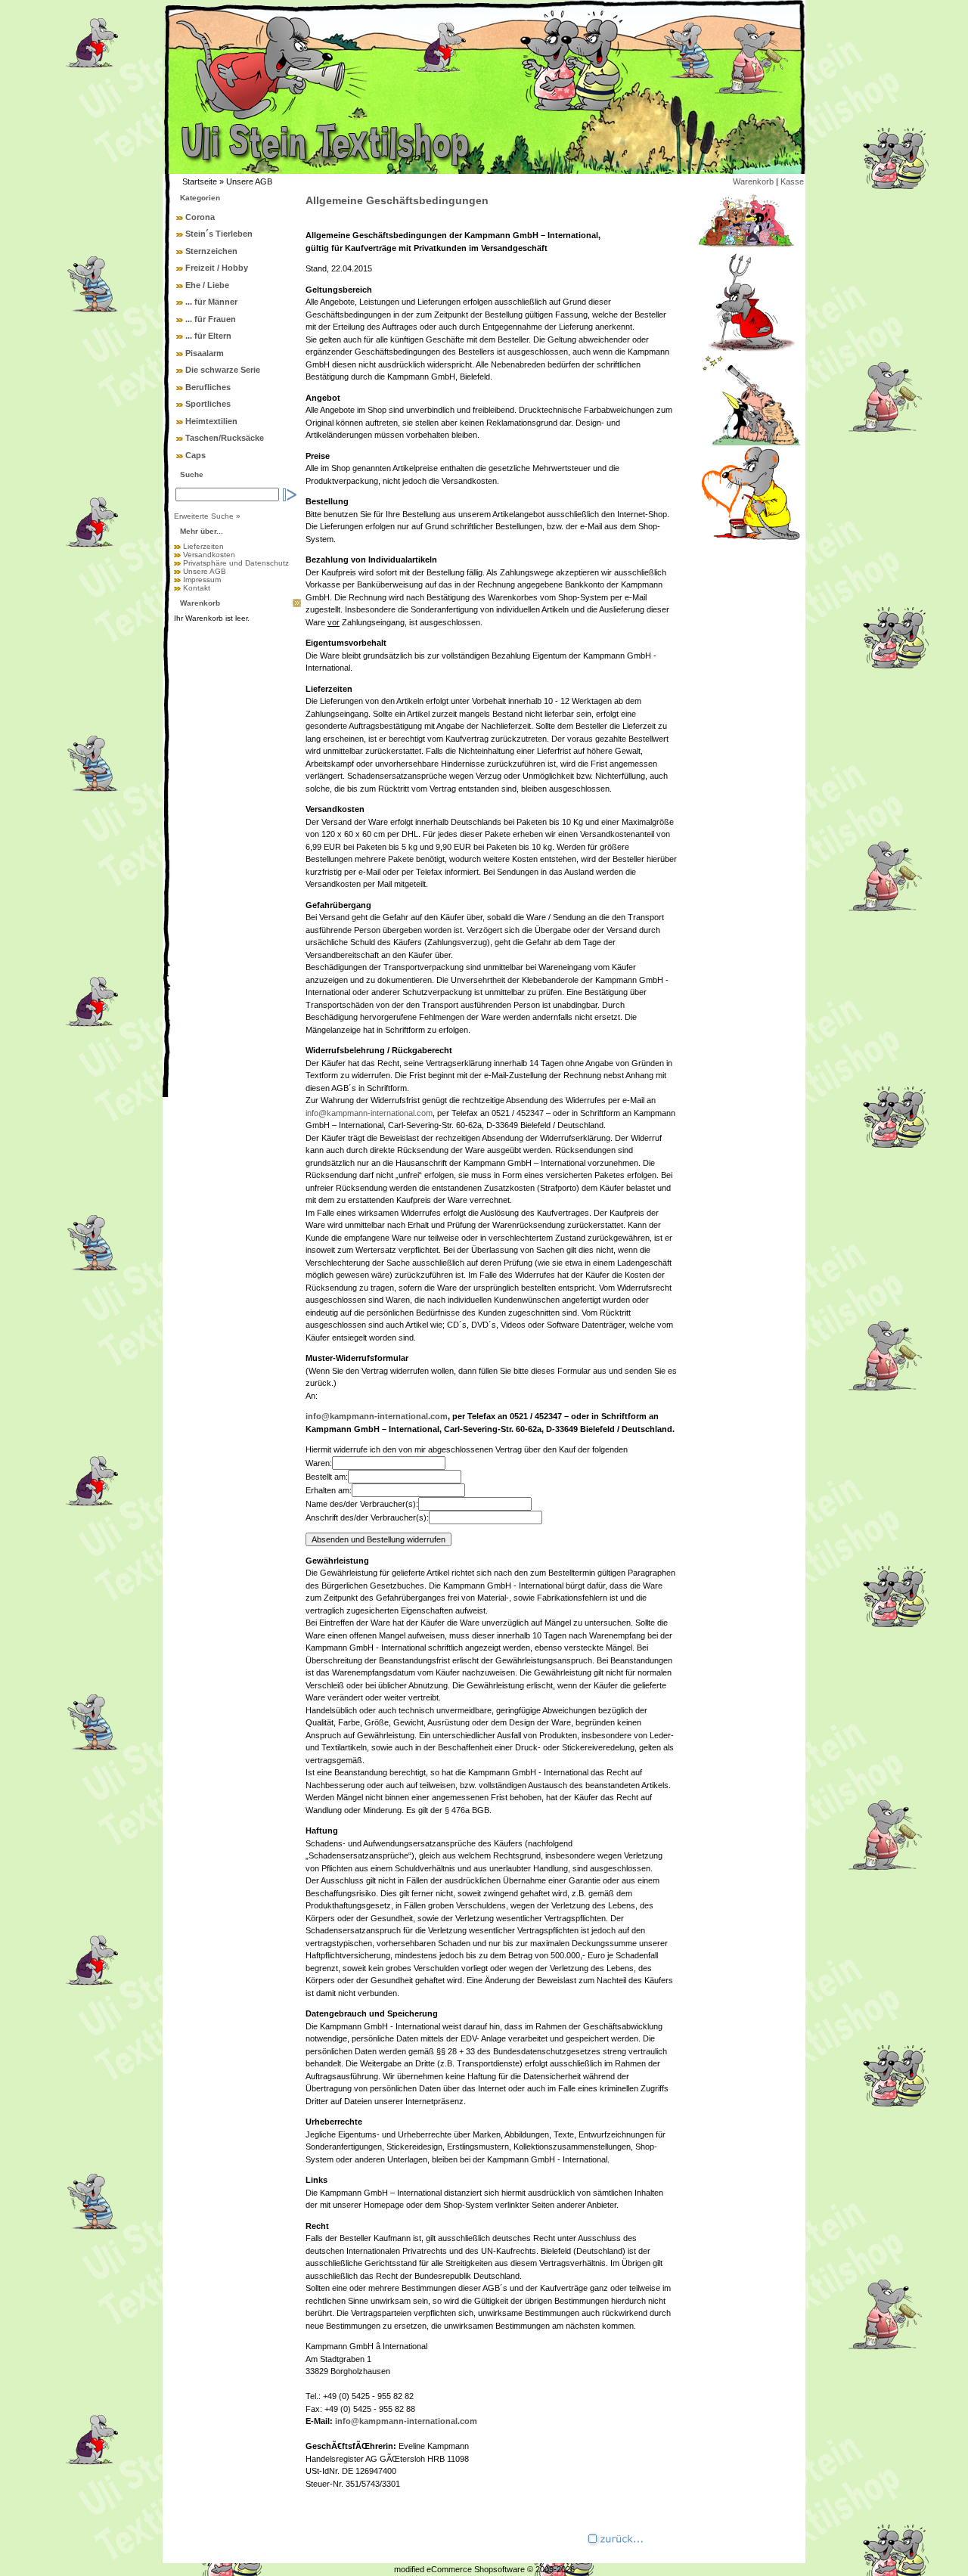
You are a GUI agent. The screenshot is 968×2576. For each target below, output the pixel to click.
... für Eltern (208, 336)
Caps (195, 455)
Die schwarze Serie (223, 370)
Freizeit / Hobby (217, 268)
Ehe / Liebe (207, 285)
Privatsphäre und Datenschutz (236, 563)
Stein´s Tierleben (219, 234)
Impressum (202, 580)
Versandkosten (209, 555)
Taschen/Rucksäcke (225, 438)
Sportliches (208, 404)
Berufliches (208, 387)
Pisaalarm (205, 353)
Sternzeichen (211, 251)
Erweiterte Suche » (207, 516)
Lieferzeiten (203, 546)
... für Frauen (211, 319)
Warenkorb (753, 181)
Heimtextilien (211, 421)
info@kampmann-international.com (369, 1113)
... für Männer (211, 302)
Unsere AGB (205, 571)
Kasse (792, 181)
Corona (200, 217)
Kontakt (197, 588)
